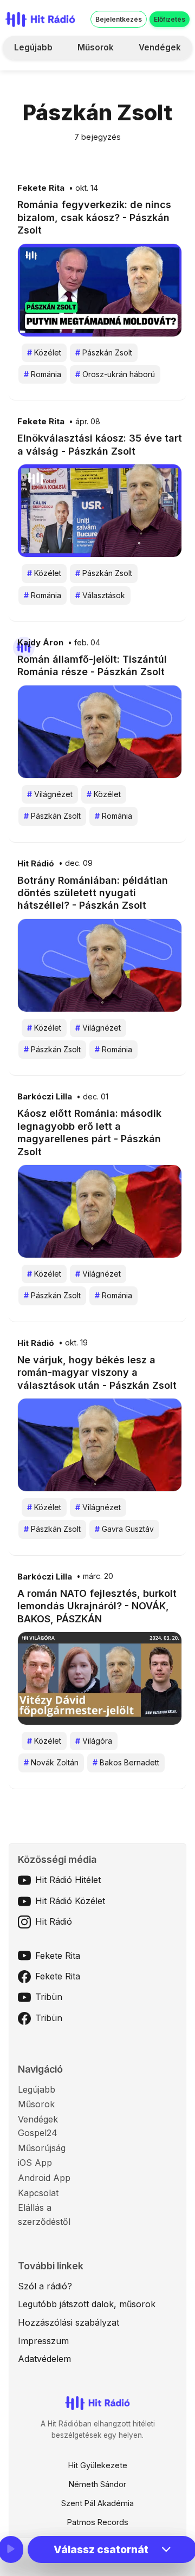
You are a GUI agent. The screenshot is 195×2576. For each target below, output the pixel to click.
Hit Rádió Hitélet (68, 1880)
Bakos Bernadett (126, 1762)
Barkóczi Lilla (45, 1097)
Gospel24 (38, 2133)
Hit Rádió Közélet (70, 1901)
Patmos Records (98, 2522)
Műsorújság (42, 2148)
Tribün (49, 1997)
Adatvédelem (44, 2359)
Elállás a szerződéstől (44, 2215)
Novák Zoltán (51, 1762)
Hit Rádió (36, 864)
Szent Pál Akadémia (97, 2503)
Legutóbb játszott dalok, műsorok (87, 2304)
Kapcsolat (38, 2193)
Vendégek (160, 47)
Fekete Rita (41, 188)
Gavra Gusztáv (124, 1529)
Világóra (94, 1741)
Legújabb (33, 47)
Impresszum (43, 2341)
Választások (100, 595)
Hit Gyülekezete (98, 2465)
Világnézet (50, 794)
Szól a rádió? (45, 2286)
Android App (44, 2178)
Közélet (44, 352)
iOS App (35, 2163)
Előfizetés (170, 19)
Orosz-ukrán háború (115, 374)
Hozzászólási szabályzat (69, 2322)
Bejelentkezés (119, 19)
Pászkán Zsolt (104, 352)
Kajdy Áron (40, 643)
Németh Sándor (97, 2484)
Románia (43, 374)
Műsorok (96, 47)
